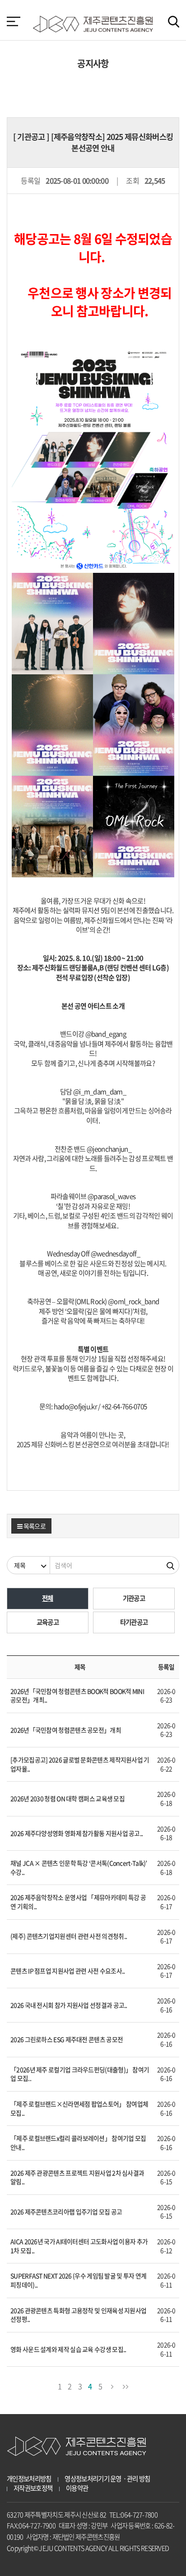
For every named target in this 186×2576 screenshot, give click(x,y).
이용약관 (77, 2488)
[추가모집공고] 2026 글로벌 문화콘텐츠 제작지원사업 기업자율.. (80, 1764)
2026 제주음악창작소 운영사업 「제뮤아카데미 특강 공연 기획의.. (78, 1902)
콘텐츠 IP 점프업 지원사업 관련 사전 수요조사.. (67, 1971)
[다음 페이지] (112, 2385)
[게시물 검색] (171, 1565)
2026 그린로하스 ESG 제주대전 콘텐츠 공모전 (67, 2039)
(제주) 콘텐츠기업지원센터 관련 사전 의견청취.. (69, 1936)
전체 (48, 1598)
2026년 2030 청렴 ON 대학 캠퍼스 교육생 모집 (67, 1798)
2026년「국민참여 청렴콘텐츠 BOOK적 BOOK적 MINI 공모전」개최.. (77, 1696)
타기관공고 (134, 1622)
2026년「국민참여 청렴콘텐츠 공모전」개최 (66, 1730)
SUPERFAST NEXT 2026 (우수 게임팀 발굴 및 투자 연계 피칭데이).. (78, 2280)
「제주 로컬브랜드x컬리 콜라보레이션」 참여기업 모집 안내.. (78, 2143)
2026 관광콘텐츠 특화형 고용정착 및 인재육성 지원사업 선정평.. (78, 2315)
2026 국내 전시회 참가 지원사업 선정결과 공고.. (69, 2005)
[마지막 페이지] (125, 2385)
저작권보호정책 (33, 2488)
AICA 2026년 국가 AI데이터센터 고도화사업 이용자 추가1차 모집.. (79, 2246)
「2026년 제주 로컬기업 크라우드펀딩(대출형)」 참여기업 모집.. (80, 2074)
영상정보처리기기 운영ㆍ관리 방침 (107, 2479)
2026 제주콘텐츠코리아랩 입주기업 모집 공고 (66, 2212)
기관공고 (134, 1598)
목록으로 (34, 1526)
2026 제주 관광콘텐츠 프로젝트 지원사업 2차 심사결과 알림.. (77, 2177)
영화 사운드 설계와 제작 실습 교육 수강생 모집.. (68, 2349)
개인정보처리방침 (29, 2479)
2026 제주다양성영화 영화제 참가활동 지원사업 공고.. (77, 1833)
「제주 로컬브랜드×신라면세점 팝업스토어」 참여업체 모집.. (79, 2108)
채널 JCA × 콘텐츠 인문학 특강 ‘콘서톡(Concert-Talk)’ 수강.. (79, 1867)
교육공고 (48, 1622)
